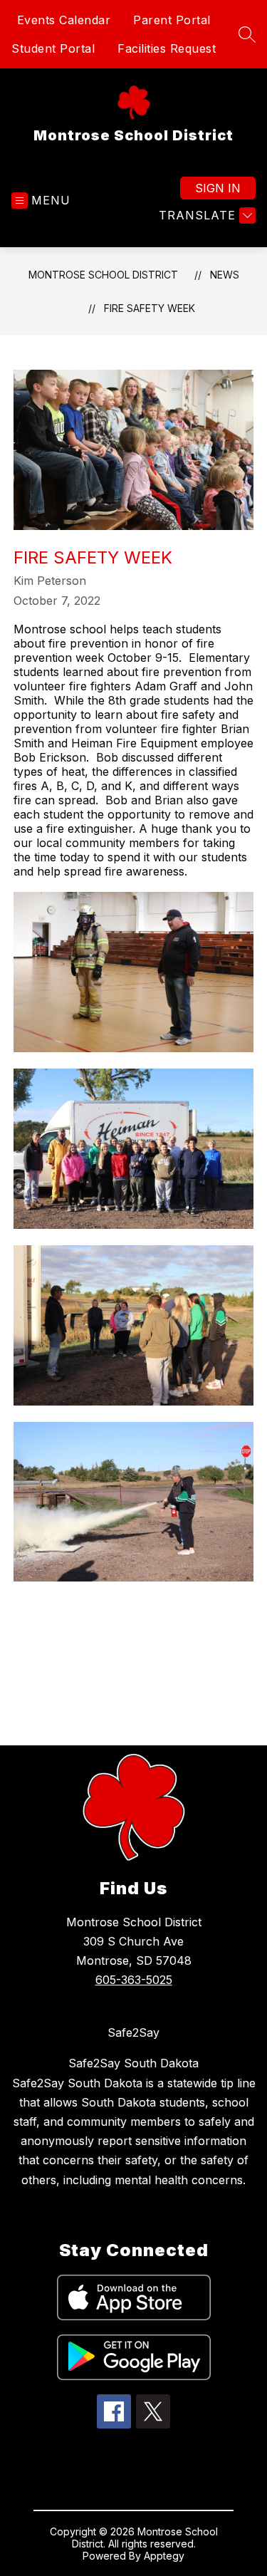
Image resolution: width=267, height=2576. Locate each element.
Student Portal (53, 48)
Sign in (218, 188)
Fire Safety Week (150, 308)
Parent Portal (172, 20)
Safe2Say (133, 2032)
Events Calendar (64, 20)
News (225, 275)
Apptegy (164, 2556)
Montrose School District (103, 275)
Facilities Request (167, 48)
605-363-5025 (134, 1980)
